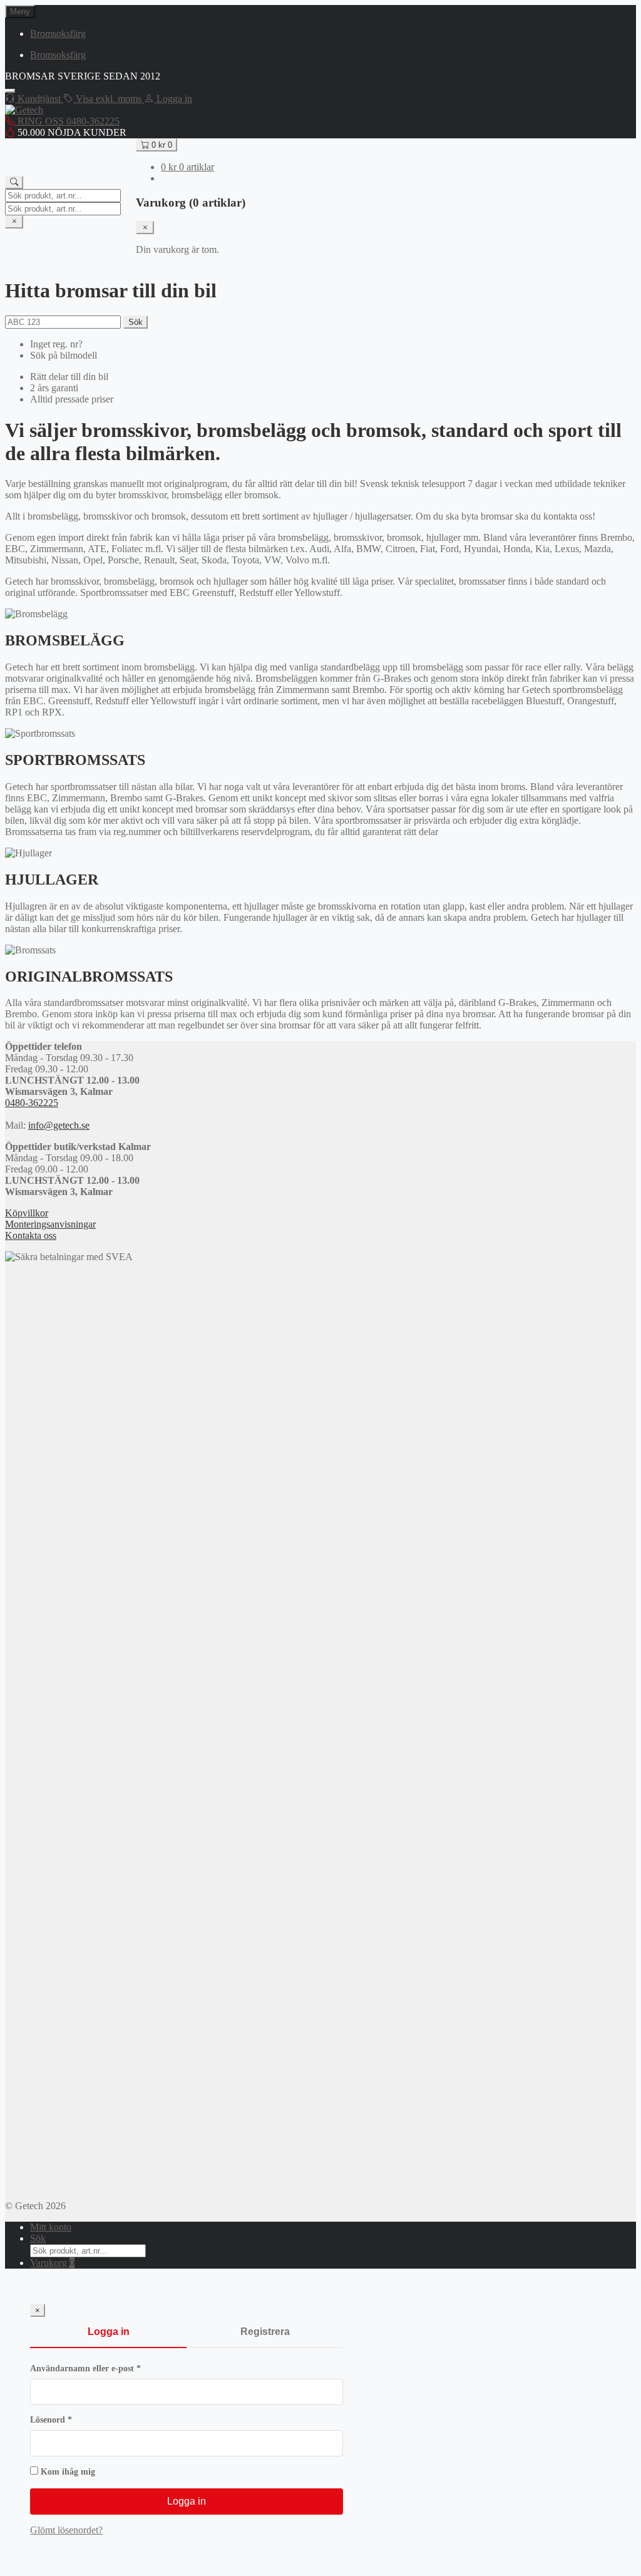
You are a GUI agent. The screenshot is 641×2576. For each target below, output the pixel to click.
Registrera (265, 2332)
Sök (136, 322)
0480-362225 (32, 1103)
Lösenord (76, 2420)
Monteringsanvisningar (50, 1224)
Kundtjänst (39, 99)
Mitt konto (51, 2227)
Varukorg (52, 2263)
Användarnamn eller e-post (110, 2368)
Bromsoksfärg (58, 33)
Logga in (109, 2332)
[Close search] (14, 222)
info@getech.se (59, 1125)
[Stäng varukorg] (145, 228)
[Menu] (10, 91)
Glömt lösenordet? (66, 2530)
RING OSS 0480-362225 (67, 121)
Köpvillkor (27, 1213)
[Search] (14, 182)
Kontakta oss (31, 1235)
